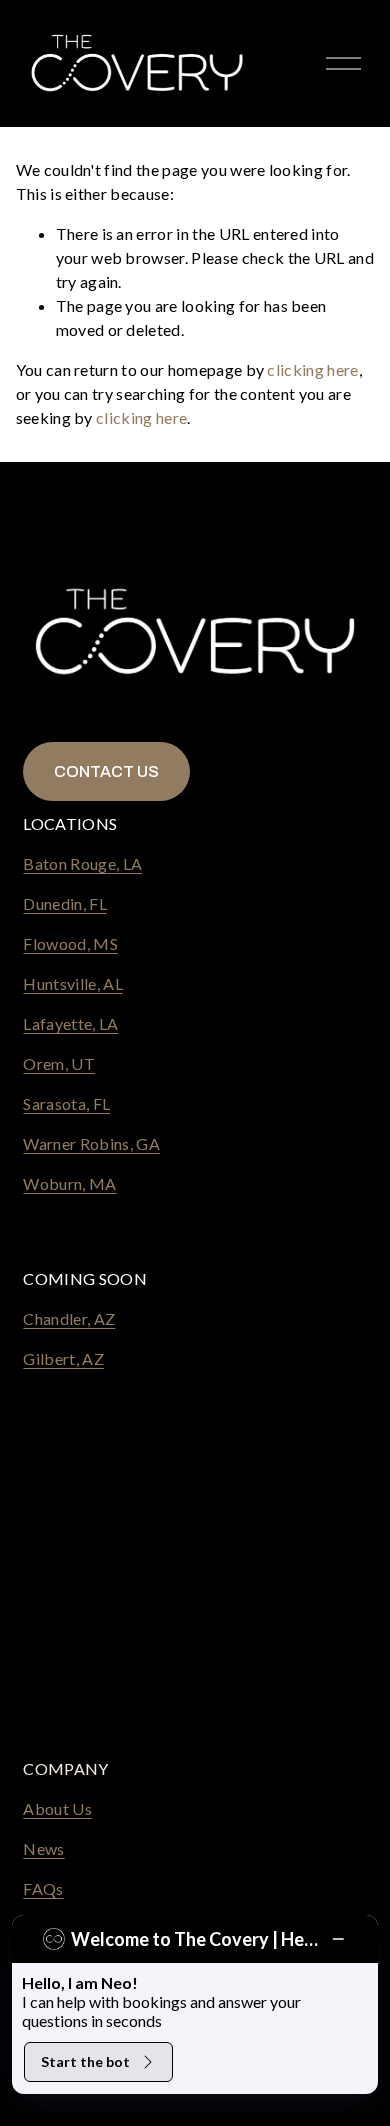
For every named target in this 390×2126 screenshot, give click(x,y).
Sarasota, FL (66, 1103)
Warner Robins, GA (91, 1143)
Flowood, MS (70, 943)
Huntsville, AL (72, 983)
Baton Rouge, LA (82, 863)
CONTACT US (106, 771)
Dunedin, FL (65, 903)
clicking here (312, 369)
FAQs (43, 1888)
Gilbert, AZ (63, 1358)
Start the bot (85, 2061)
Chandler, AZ (69, 1318)
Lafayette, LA (70, 1023)
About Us (57, 1808)
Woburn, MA (69, 1183)
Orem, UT (59, 1063)
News (43, 1848)
